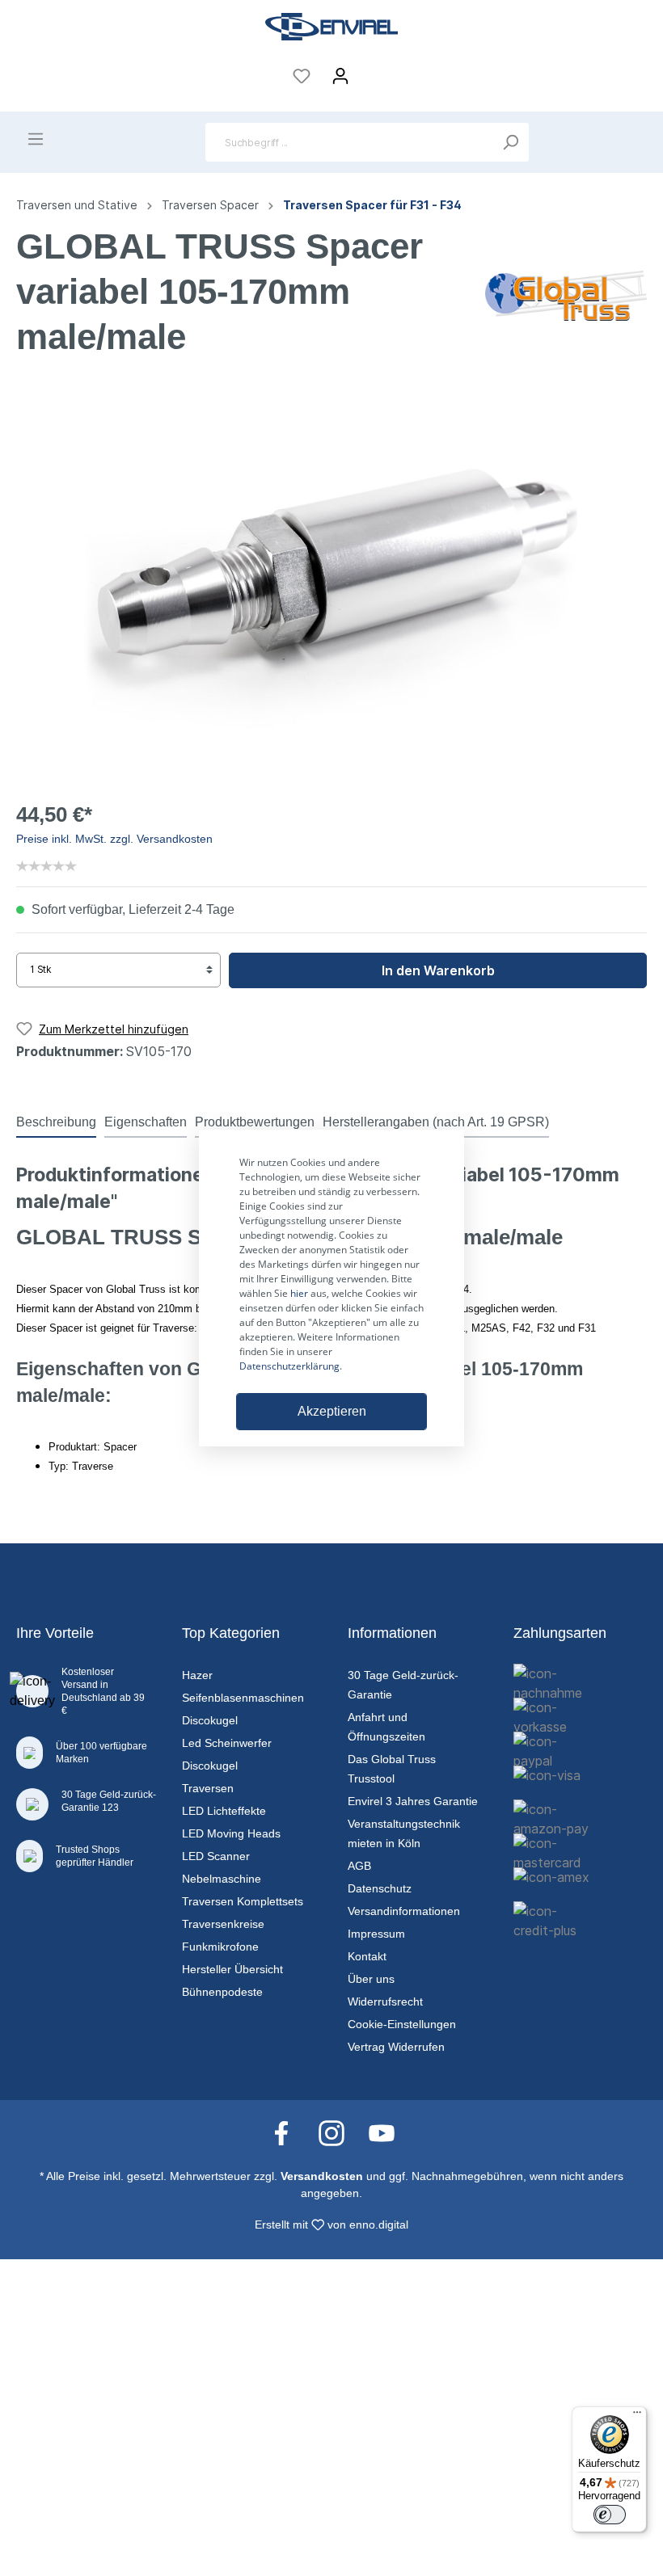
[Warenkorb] (370, 71)
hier (299, 1293)
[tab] (56, 1122)
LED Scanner (216, 1856)
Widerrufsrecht (385, 2001)
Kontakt (367, 1956)
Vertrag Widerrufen (396, 2047)
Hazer (197, 1675)
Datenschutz (380, 1888)
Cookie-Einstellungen (402, 2024)
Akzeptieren (332, 1411)
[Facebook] (289, 2132)
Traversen (208, 1788)
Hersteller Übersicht (232, 1969)
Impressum (376, 1934)
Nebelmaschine (222, 1879)
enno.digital (379, 2225)
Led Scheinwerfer (227, 1743)
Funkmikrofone (220, 1947)
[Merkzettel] (302, 76)
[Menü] (36, 139)
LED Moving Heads (231, 1833)
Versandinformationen (404, 1911)
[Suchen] (510, 142)
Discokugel (210, 1720)
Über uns (371, 1979)
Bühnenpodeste (222, 1992)
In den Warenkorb (438, 970)
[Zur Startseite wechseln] (331, 27)
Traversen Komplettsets (243, 1901)
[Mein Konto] (340, 76)
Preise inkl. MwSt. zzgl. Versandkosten (114, 839)
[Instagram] (340, 2132)
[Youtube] (382, 2132)
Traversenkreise (223, 1924)
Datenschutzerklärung (289, 1366)
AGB (359, 1866)
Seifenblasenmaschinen (243, 1698)
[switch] (610, 2515)
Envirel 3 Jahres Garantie (413, 1801)
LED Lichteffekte (224, 1811)
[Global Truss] (566, 294)
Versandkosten (322, 2176)
